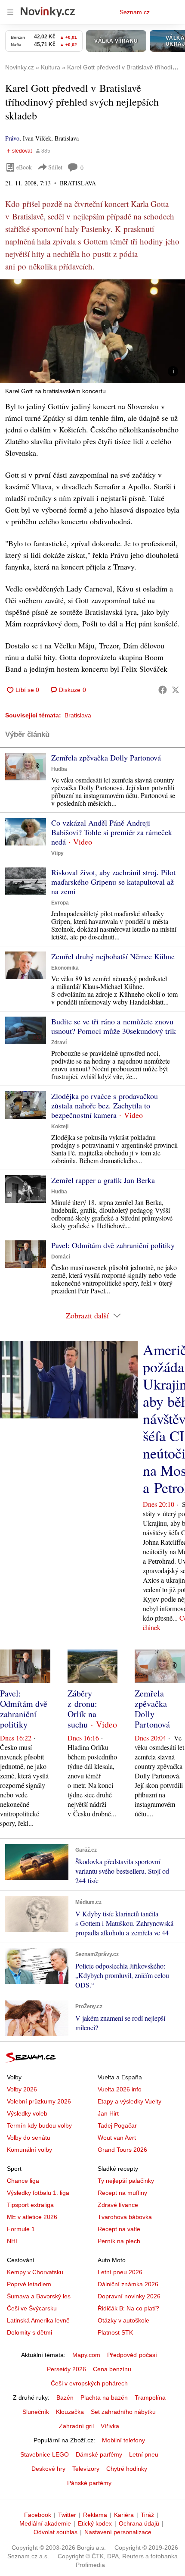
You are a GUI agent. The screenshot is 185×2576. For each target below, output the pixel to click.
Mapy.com (86, 2355)
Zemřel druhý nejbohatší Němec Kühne (113, 956)
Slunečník (36, 2412)
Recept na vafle (119, 2229)
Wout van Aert (117, 2138)
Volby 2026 (22, 2089)
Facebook (38, 2515)
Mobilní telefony (123, 2440)
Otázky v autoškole (123, 2320)
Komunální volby (29, 2150)
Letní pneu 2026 (120, 2272)
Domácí (61, 1257)
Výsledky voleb (27, 2113)
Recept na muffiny (122, 2193)
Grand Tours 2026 (122, 2150)
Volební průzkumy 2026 (39, 2101)
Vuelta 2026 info (120, 2089)
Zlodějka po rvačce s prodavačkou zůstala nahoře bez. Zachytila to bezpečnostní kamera (105, 1105)
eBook (24, 167)
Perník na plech (119, 2241)
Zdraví (59, 1042)
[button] (92, 331)
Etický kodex (95, 2523)
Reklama (95, 2515)
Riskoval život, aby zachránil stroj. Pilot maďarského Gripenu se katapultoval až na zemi (113, 882)
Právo (12, 138)
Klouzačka (70, 2412)
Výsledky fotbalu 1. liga (38, 2193)
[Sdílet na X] (176, 690)
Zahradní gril (76, 2426)
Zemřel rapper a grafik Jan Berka (103, 1180)
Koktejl (60, 1127)
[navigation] (10, 12)
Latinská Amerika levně (38, 2320)
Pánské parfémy (89, 2483)
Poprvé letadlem (29, 2284)
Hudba (59, 769)
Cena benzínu (112, 2369)
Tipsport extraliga (30, 2205)
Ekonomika (65, 968)
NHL (13, 2241)
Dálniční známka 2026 (128, 2284)
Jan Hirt (108, 2113)
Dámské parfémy (99, 2454)
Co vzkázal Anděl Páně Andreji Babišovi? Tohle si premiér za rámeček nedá (112, 832)
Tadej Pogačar (117, 2125)
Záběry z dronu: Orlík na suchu (82, 1709)
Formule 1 (21, 2229)
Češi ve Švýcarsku (32, 2308)
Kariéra (124, 2515)
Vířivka (110, 2426)
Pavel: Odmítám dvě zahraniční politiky (113, 1245)
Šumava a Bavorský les (39, 2296)
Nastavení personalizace (118, 2532)
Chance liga (23, 2181)
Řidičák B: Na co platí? (128, 2308)
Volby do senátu (29, 2138)
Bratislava (78, 715)
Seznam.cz (135, 12)
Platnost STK (115, 2332)
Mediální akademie (45, 2523)
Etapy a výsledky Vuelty (129, 2101)
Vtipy (57, 853)
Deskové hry (48, 2469)
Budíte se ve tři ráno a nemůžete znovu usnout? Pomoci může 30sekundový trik (114, 1026)
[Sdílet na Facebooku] (163, 690)
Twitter (67, 2515)
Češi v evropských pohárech (89, 2383)
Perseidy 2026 (66, 2369)
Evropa (60, 903)
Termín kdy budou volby (39, 2125)
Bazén (65, 2398)
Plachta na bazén (104, 2398)
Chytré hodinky (127, 2469)
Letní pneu (144, 2454)
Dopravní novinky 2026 (129, 2296)
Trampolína (150, 2398)
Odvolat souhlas (55, 2532)
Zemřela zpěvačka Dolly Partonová (106, 757)
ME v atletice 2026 (32, 2217)
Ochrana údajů (139, 2523)
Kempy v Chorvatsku (35, 2272)
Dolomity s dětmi (29, 2332)
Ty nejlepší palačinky (126, 2181)
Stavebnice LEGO (45, 2454)
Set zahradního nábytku (123, 2412)
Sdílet (55, 167)
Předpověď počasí (132, 2355)
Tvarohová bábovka (125, 2217)
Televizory (86, 2469)
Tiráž (147, 2515)
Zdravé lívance (118, 2205)
